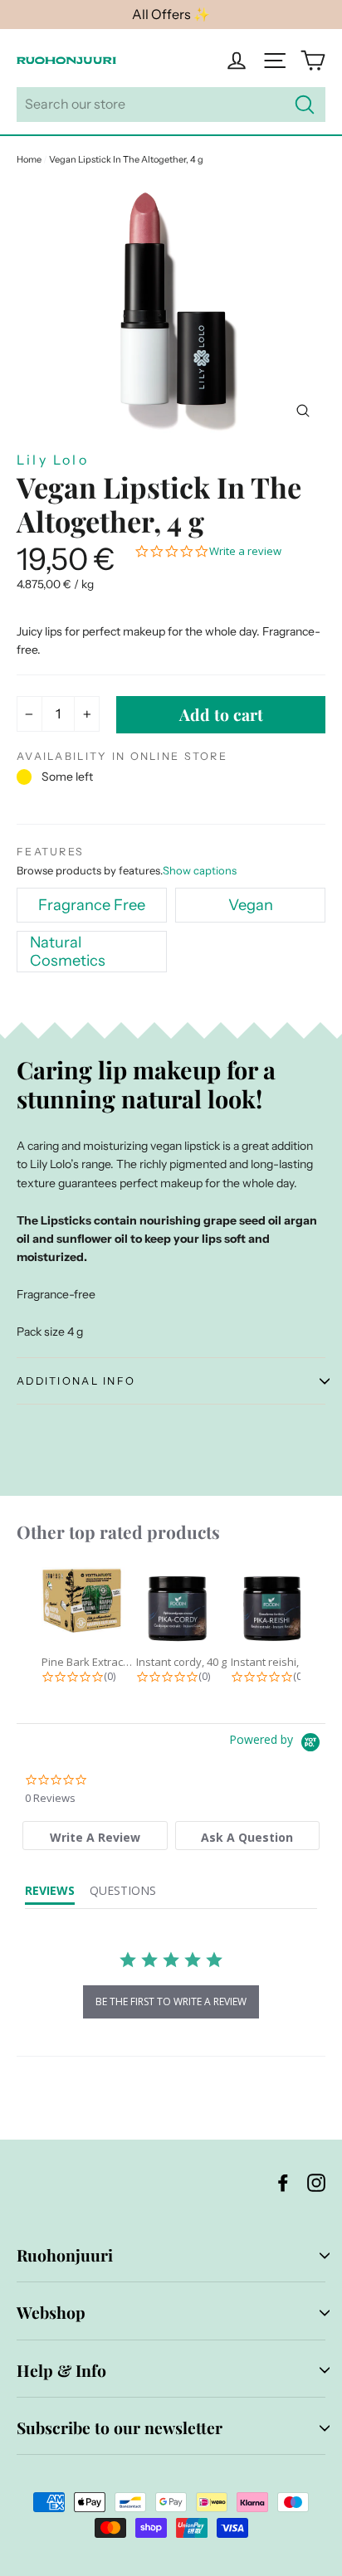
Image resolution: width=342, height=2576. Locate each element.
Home (29, 159)
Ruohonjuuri (65, 2255)
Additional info (76, 1381)
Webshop (51, 2312)
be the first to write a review (171, 2001)
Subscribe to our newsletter (120, 2427)
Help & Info (61, 2370)
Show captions (200, 870)
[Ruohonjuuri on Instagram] (316, 2182)
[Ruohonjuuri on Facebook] (283, 2182)
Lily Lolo (53, 460)
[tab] (95, 1836)
